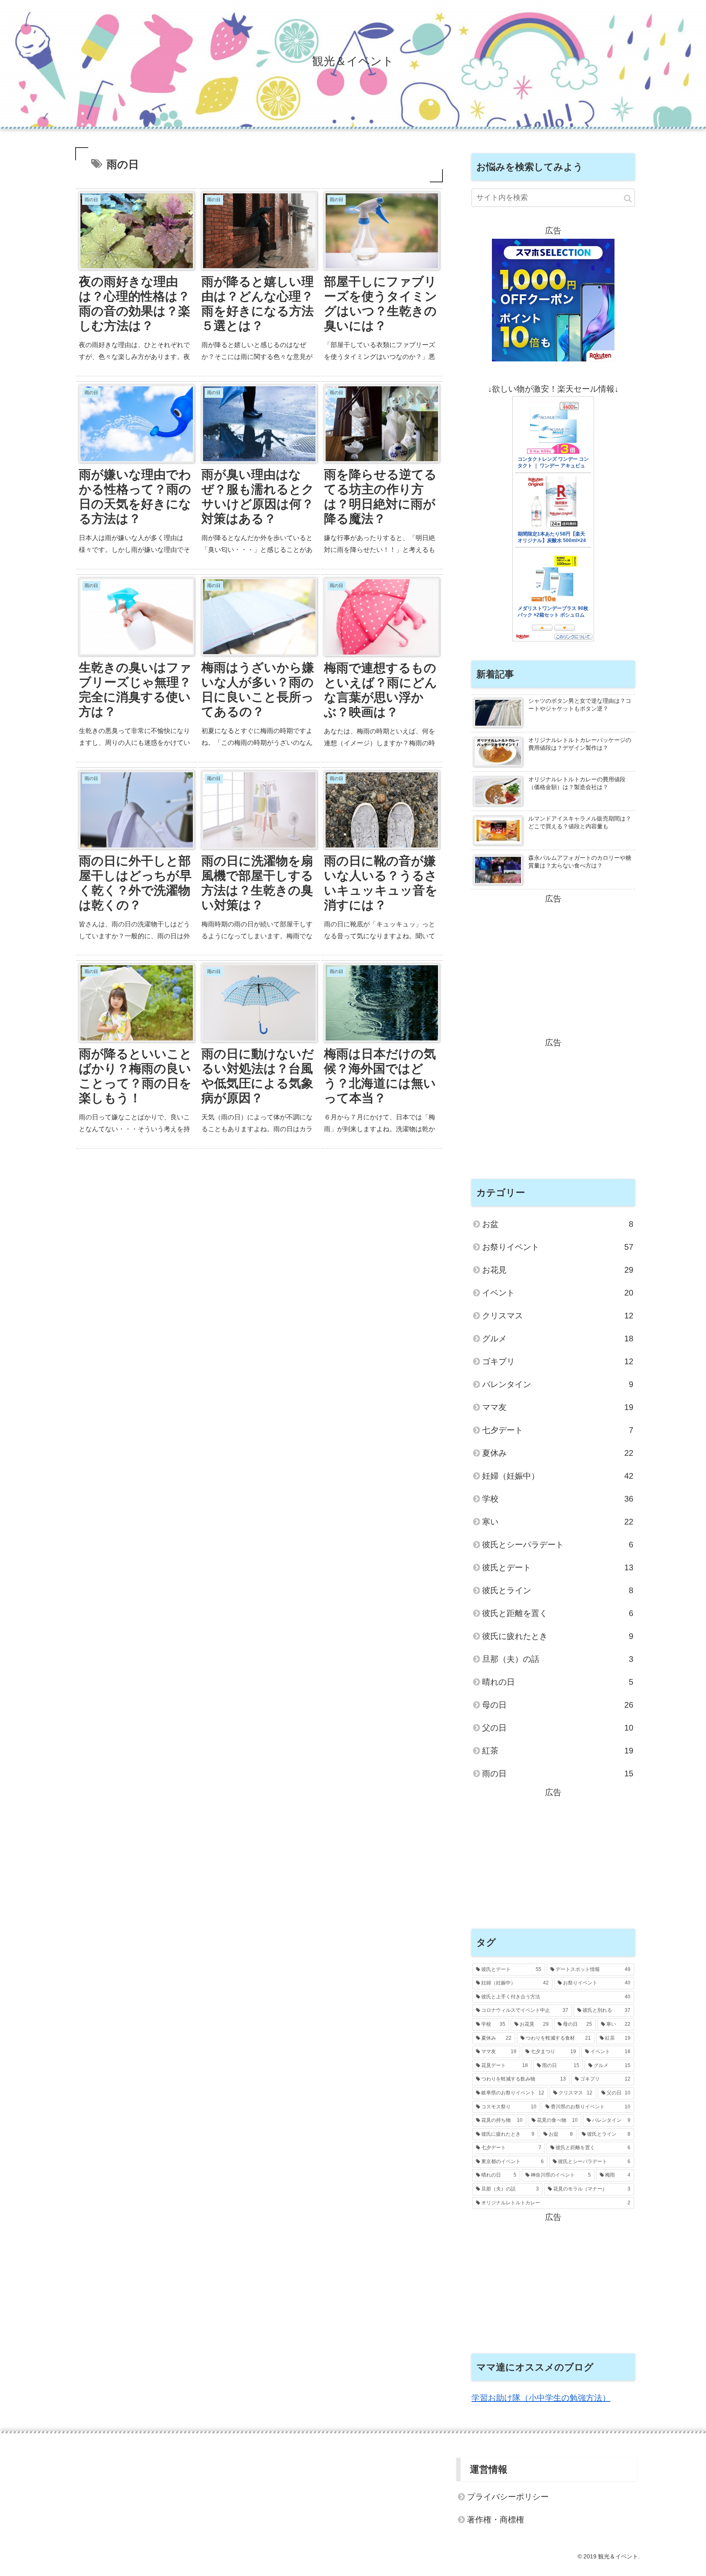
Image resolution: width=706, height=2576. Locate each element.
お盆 (558, 1224)
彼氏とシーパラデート (558, 1545)
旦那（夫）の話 (558, 1659)
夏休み (558, 1453)
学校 (558, 1499)
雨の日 (558, 1773)
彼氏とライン (558, 1590)
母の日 (558, 1705)
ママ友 (558, 1407)
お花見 (558, 1270)
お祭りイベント (558, 1247)
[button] (628, 198)
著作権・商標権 (496, 2520)
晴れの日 (558, 1682)
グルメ (558, 1338)
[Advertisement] (553, 963)
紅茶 (558, 1751)
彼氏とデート (558, 1567)
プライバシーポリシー (508, 2497)
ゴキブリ (558, 1361)
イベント (558, 1293)
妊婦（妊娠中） (558, 1476)
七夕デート (558, 1430)
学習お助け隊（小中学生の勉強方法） (541, 2398)
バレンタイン (558, 1384)
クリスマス (558, 1316)
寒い (558, 1522)
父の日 (558, 1728)
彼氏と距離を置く (558, 1613)
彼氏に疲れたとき (558, 1636)
